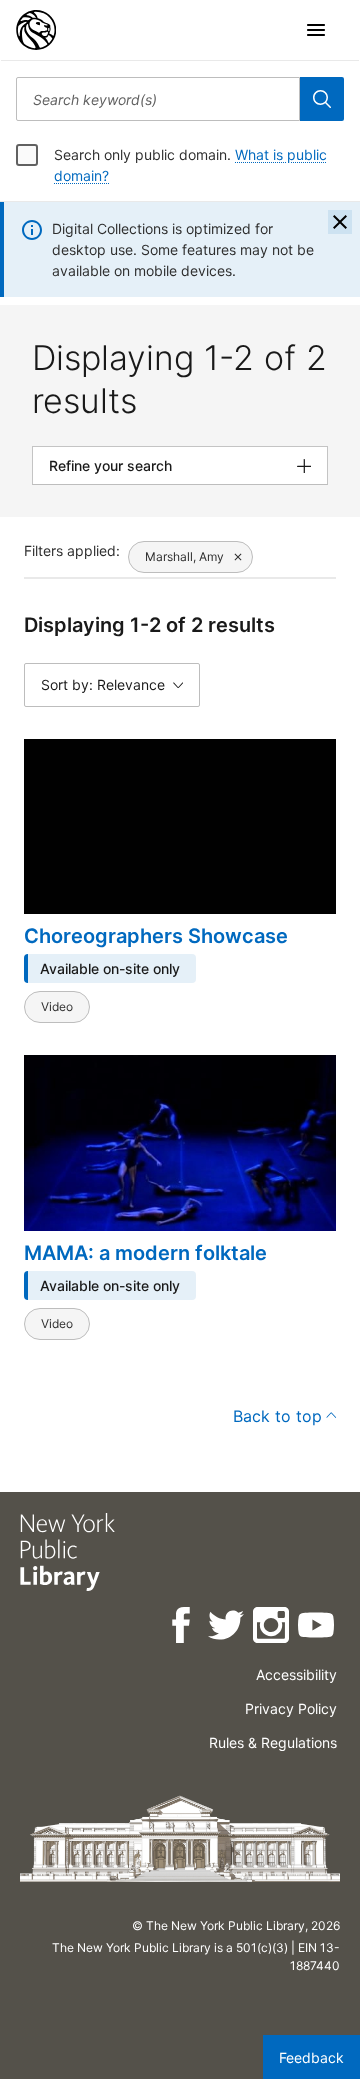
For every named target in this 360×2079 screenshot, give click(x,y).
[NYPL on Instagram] (272, 1628)
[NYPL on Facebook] (182, 1628)
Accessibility (296, 1674)
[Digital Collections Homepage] (36, 30)
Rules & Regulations (273, 1742)
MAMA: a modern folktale (145, 1253)
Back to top (277, 1416)
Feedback (311, 2057)
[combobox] (158, 99)
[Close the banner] (340, 222)
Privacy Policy (291, 1708)
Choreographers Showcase (156, 936)
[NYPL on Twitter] (227, 1628)
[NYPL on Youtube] (317, 1628)
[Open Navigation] (316, 30)
